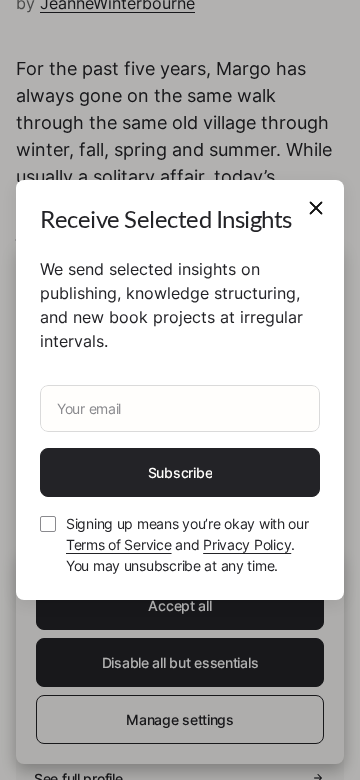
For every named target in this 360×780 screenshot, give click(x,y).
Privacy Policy (247, 544)
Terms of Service (119, 544)
